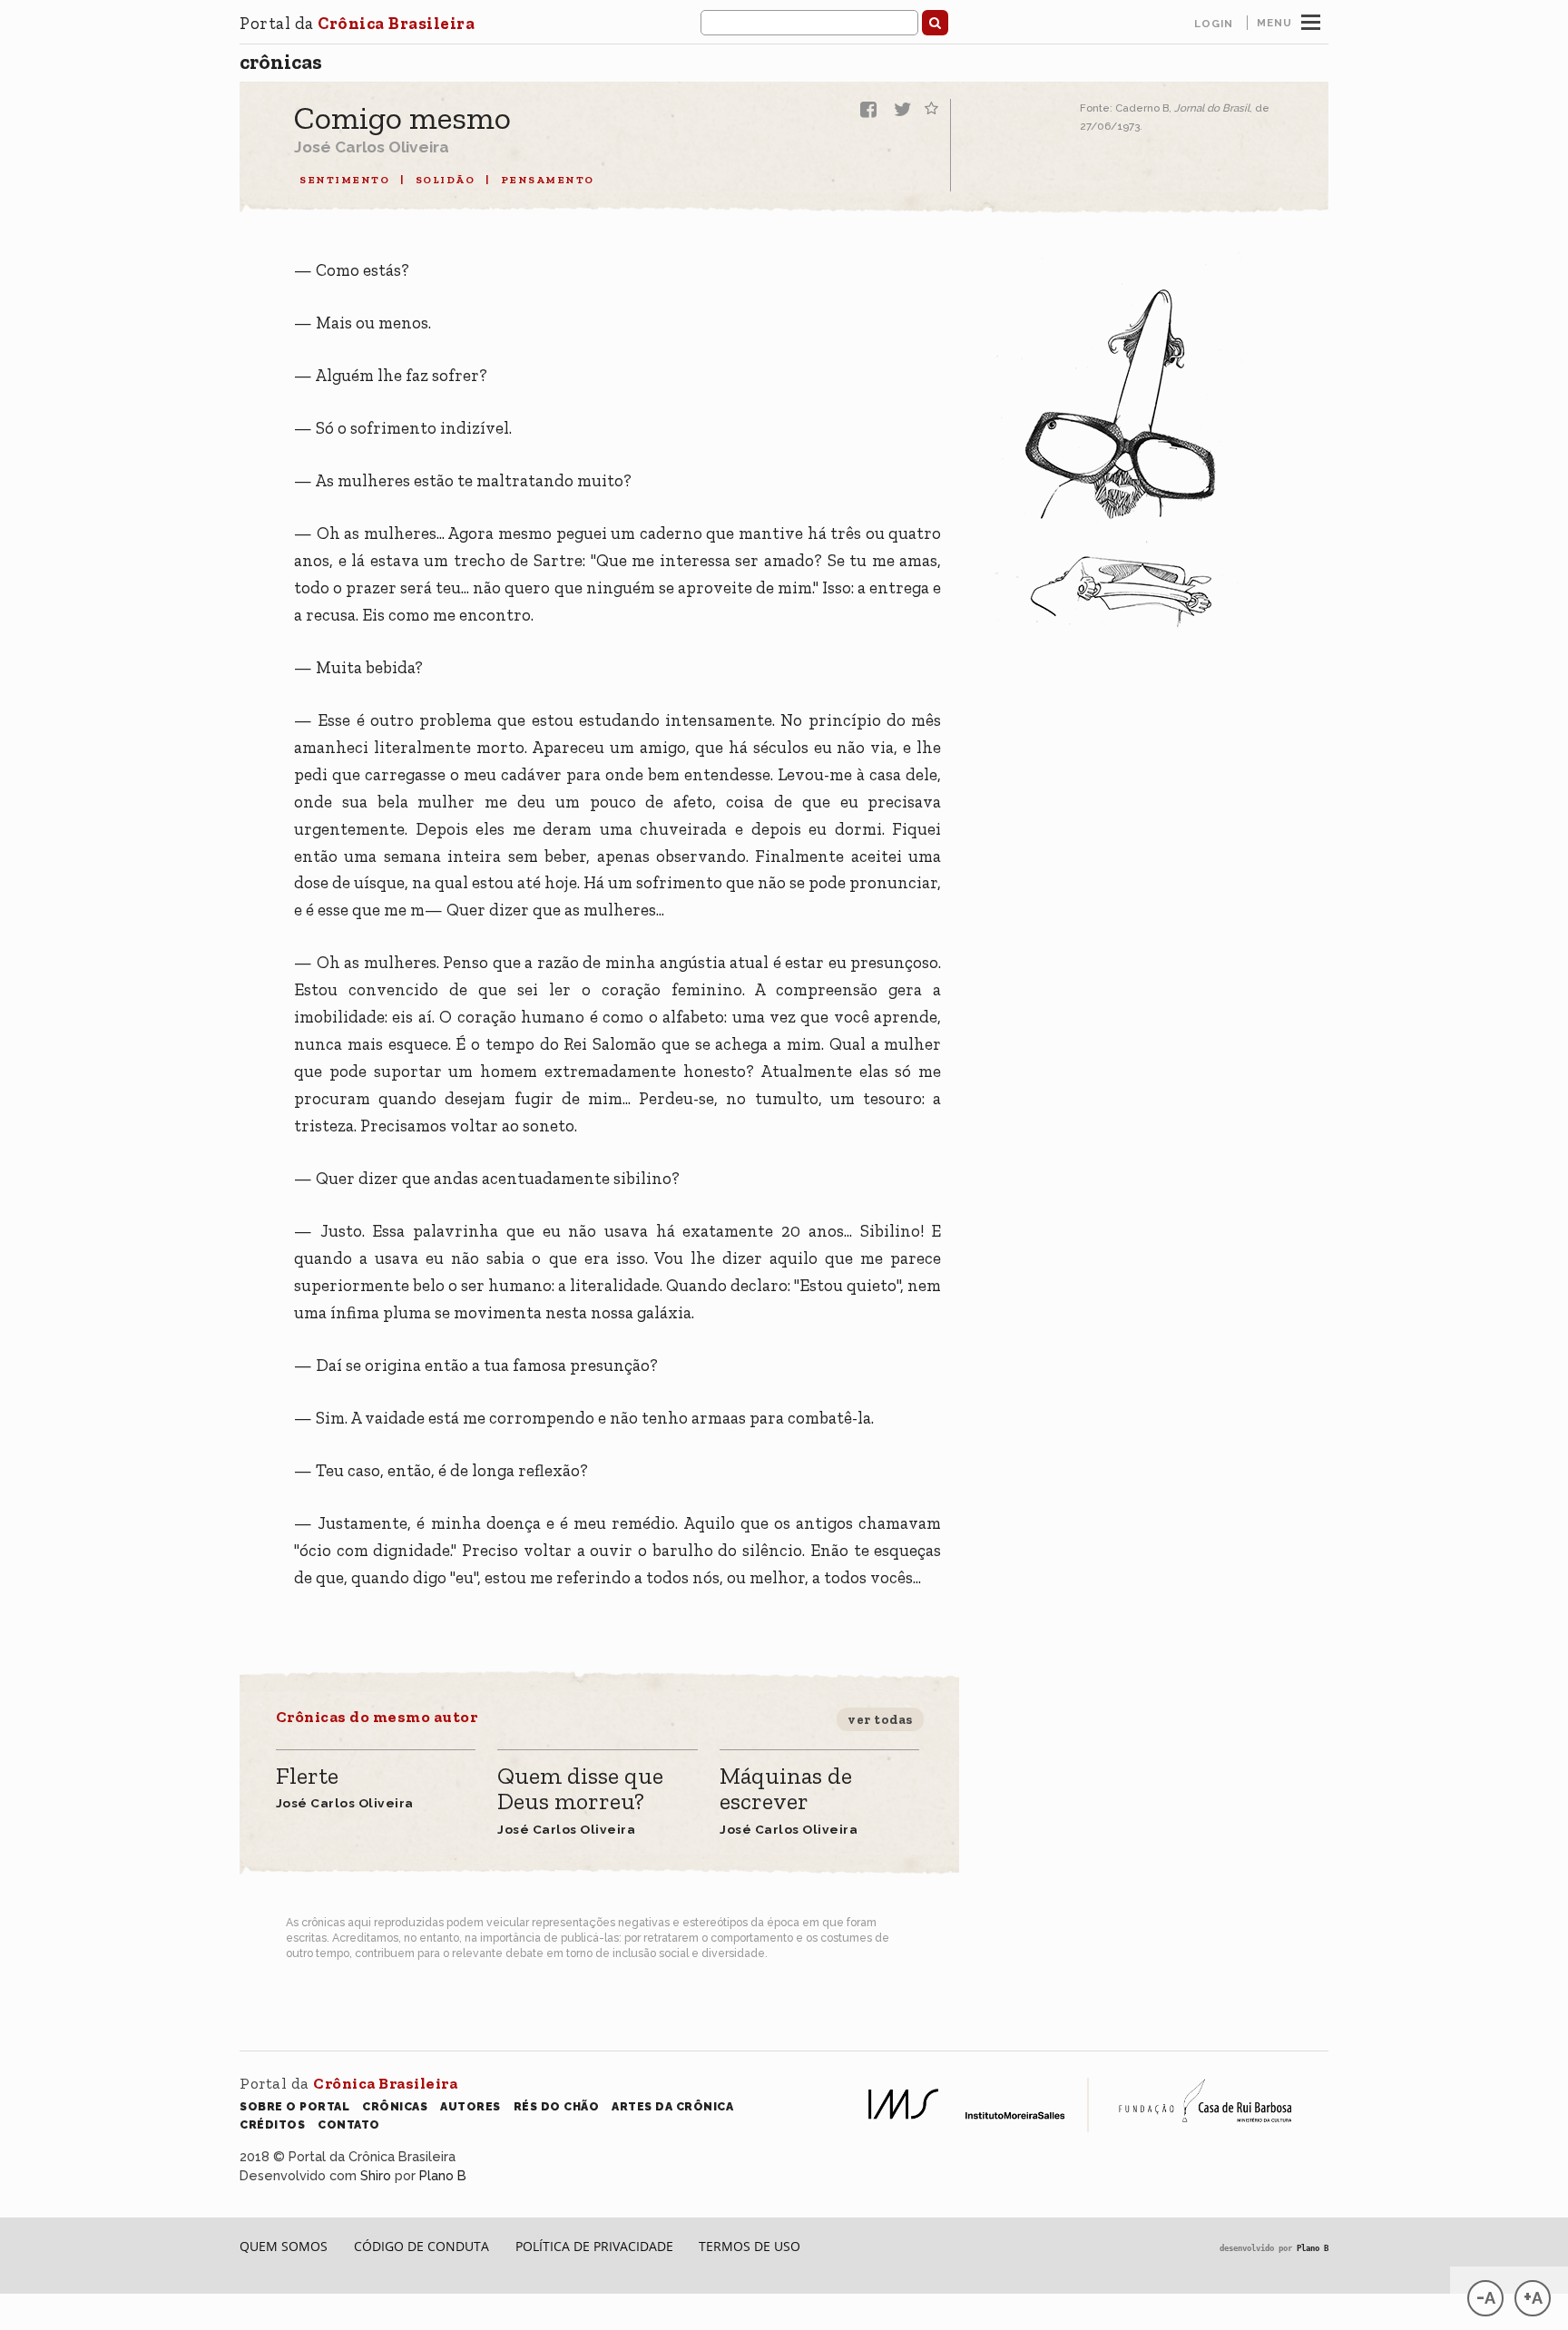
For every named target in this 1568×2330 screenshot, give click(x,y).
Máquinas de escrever (786, 1790)
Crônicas (281, 62)
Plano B (443, 2175)
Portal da (357, 23)
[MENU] (1311, 20)
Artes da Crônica (672, 2106)
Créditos (272, 2124)
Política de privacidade (594, 2246)
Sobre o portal (294, 2106)
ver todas (880, 1719)
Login (1214, 24)
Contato (349, 2124)
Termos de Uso (750, 2246)
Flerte (307, 1777)
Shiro (376, 2175)
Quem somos (284, 2246)
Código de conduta (421, 2246)
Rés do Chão (557, 2106)
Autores (470, 2106)
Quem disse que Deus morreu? (580, 1790)
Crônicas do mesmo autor (377, 1717)
